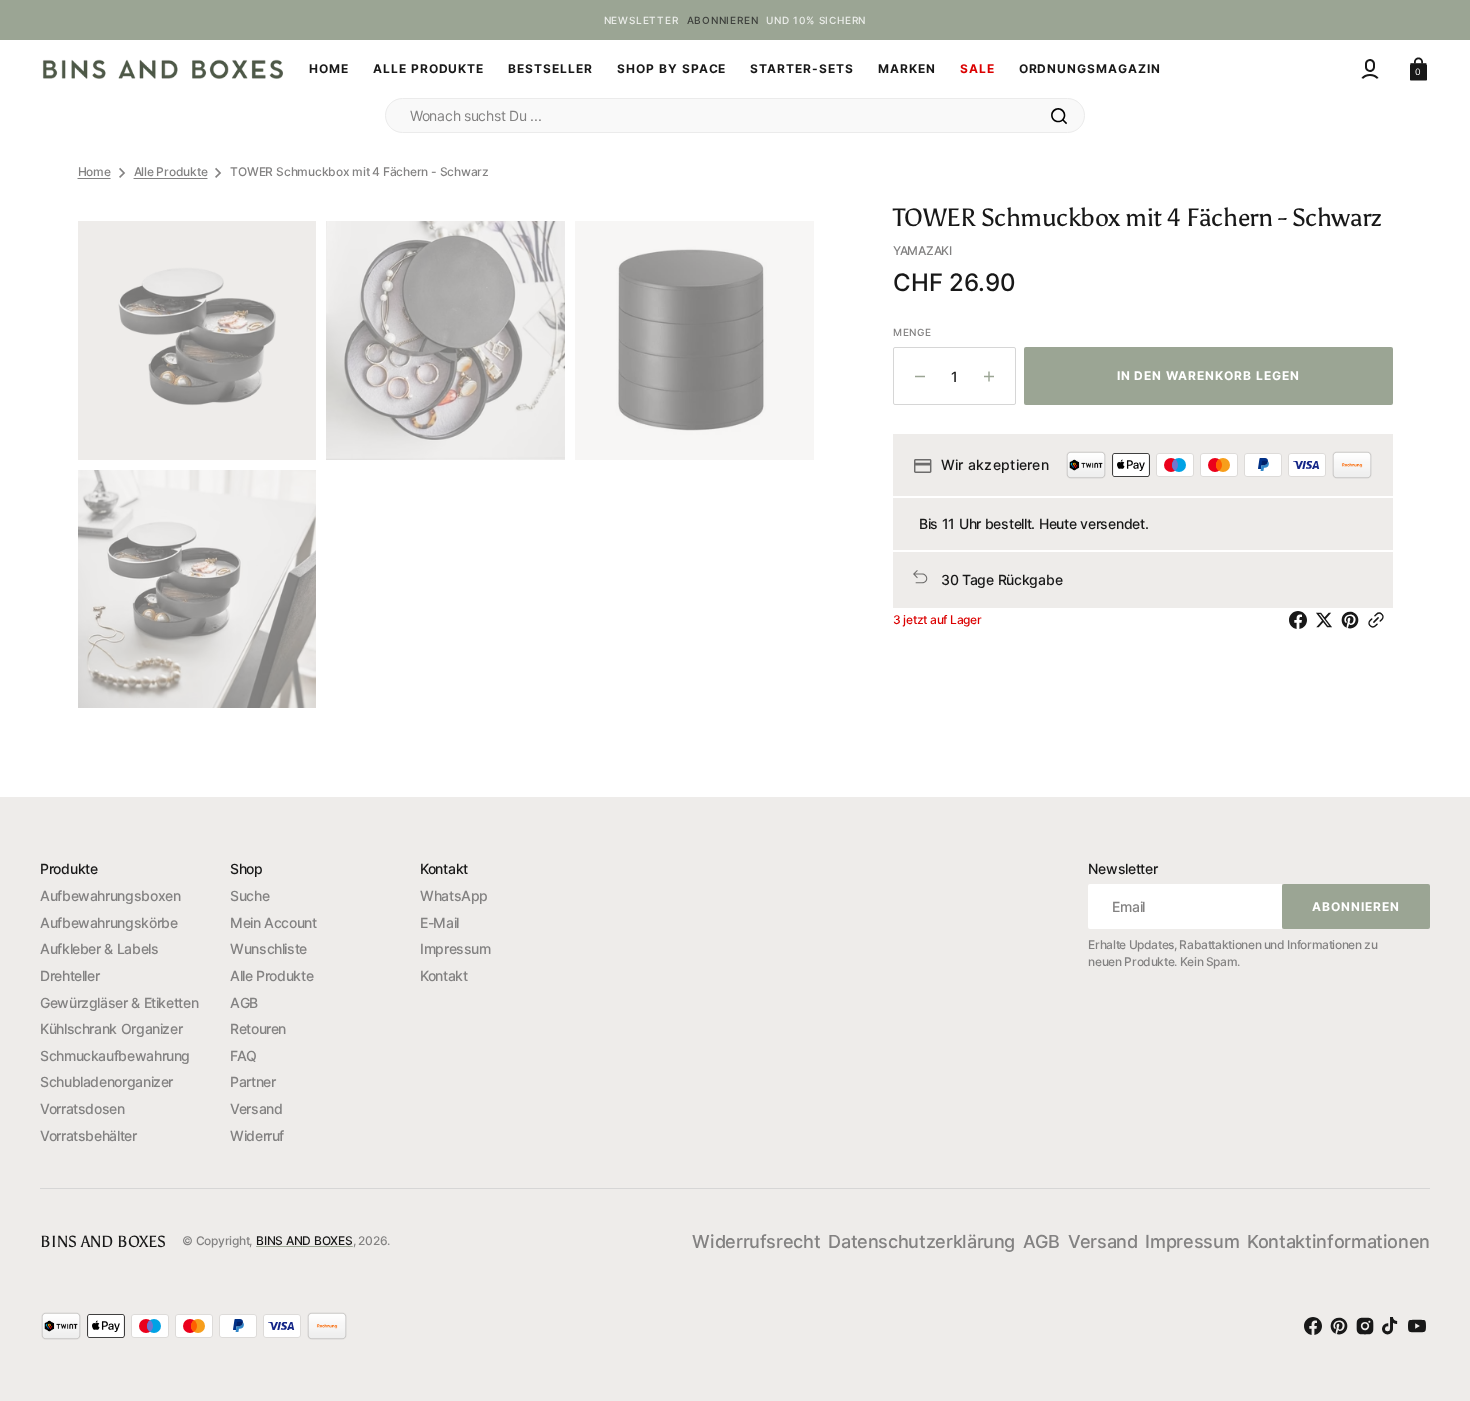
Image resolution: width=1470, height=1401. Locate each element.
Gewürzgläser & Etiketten (119, 1002)
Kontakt (443, 975)
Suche (249, 895)
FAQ (243, 1055)
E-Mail (439, 922)
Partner (252, 1081)
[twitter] (1328, 620)
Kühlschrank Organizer (111, 1028)
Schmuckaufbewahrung (115, 1055)
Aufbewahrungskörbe (109, 922)
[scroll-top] (1420, 1271)
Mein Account (273, 922)
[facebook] (1302, 620)
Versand (256, 1108)
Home (94, 171)
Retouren (258, 1028)
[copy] (1380, 620)
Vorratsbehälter (88, 1135)
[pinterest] (1354, 620)
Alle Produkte (171, 171)
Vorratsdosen (82, 1108)
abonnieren (723, 20)
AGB (244, 1002)
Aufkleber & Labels (99, 948)
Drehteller (69, 975)
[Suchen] (1059, 116)
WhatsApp (454, 895)
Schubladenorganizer (106, 1081)
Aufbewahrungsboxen (110, 895)
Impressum (455, 948)
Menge (912, 332)
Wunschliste (268, 948)
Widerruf (257, 1135)
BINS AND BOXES (304, 1240)
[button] (1370, 69)
